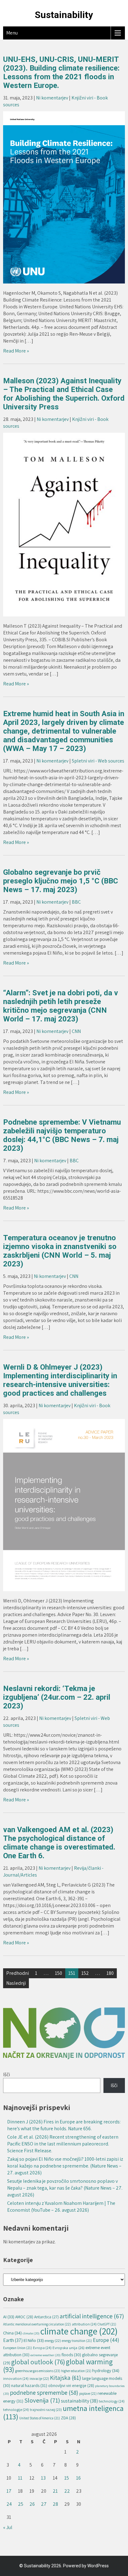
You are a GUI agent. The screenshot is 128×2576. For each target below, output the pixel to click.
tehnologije (16, 2410)
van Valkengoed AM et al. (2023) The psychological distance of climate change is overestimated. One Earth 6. (59, 1843)
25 (21, 2504)
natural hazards (29, 2385)
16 (78, 2478)
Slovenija (42, 2400)
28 (55, 2504)
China (12, 2333)
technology (112, 2401)
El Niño (34, 2340)
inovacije (39, 2378)
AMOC (24, 2317)
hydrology (106, 2370)
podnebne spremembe (44, 2392)
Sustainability (64, 15)
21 (55, 2491)
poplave (88, 2394)
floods (71, 2355)
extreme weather (46, 2355)
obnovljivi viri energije (71, 2385)
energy (53, 2341)
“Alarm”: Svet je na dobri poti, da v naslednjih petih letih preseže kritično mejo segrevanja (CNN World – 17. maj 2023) (61, 1006)
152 (85, 1973)
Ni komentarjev (52, 98)
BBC (76, 902)
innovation (16, 2378)
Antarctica (46, 2317)
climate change (79, 2331)
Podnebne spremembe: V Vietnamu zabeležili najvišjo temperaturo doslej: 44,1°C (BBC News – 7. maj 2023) (62, 1135)
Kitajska (66, 2378)
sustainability (79, 2401)
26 (32, 2504)
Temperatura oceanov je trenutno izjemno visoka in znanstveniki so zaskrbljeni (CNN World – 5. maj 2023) (60, 1251)
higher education (76, 2371)
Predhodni (18, 1973)
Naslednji (16, 1983)
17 (9, 2491)
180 (110, 1973)
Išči (7, 2074)
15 (67, 2478)
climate (31, 2333)
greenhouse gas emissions (38, 2371)
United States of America (40, 2418)
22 (67, 2491)
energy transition (77, 2341)
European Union (18, 2348)
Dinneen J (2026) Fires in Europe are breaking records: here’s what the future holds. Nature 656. (64, 2125)
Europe (106, 2340)
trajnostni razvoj (46, 2410)
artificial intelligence (92, 2316)
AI (9, 2317)
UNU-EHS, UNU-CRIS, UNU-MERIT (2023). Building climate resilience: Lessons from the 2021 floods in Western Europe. (61, 72)
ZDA (68, 2418)
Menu (12, 33)
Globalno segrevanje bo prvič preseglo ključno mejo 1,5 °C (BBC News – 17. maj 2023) (61, 881)
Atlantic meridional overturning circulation (37, 2324)
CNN (76, 1031)
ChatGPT (107, 2324)
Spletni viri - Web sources (98, 761)
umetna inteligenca (63, 2412)
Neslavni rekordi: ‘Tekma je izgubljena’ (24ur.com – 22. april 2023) (57, 1697)
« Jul (8, 2527)
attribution (84, 2324)
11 (20, 2478)
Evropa (42, 2348)
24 (9, 2504)
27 (44, 2504)
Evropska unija (69, 2348)
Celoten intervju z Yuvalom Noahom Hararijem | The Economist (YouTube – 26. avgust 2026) (61, 2207)
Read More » (16, 351)
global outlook (38, 2362)
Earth (13, 2340)
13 (43, 2478)
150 (59, 1973)
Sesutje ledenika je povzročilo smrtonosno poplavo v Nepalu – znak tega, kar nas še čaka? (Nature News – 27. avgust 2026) (65, 2188)
